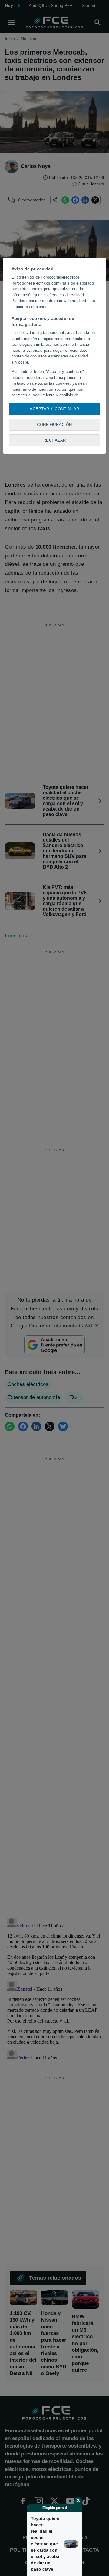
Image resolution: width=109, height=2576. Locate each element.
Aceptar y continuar (54, 409)
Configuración (54, 425)
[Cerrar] (78, 2500)
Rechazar (55, 440)
